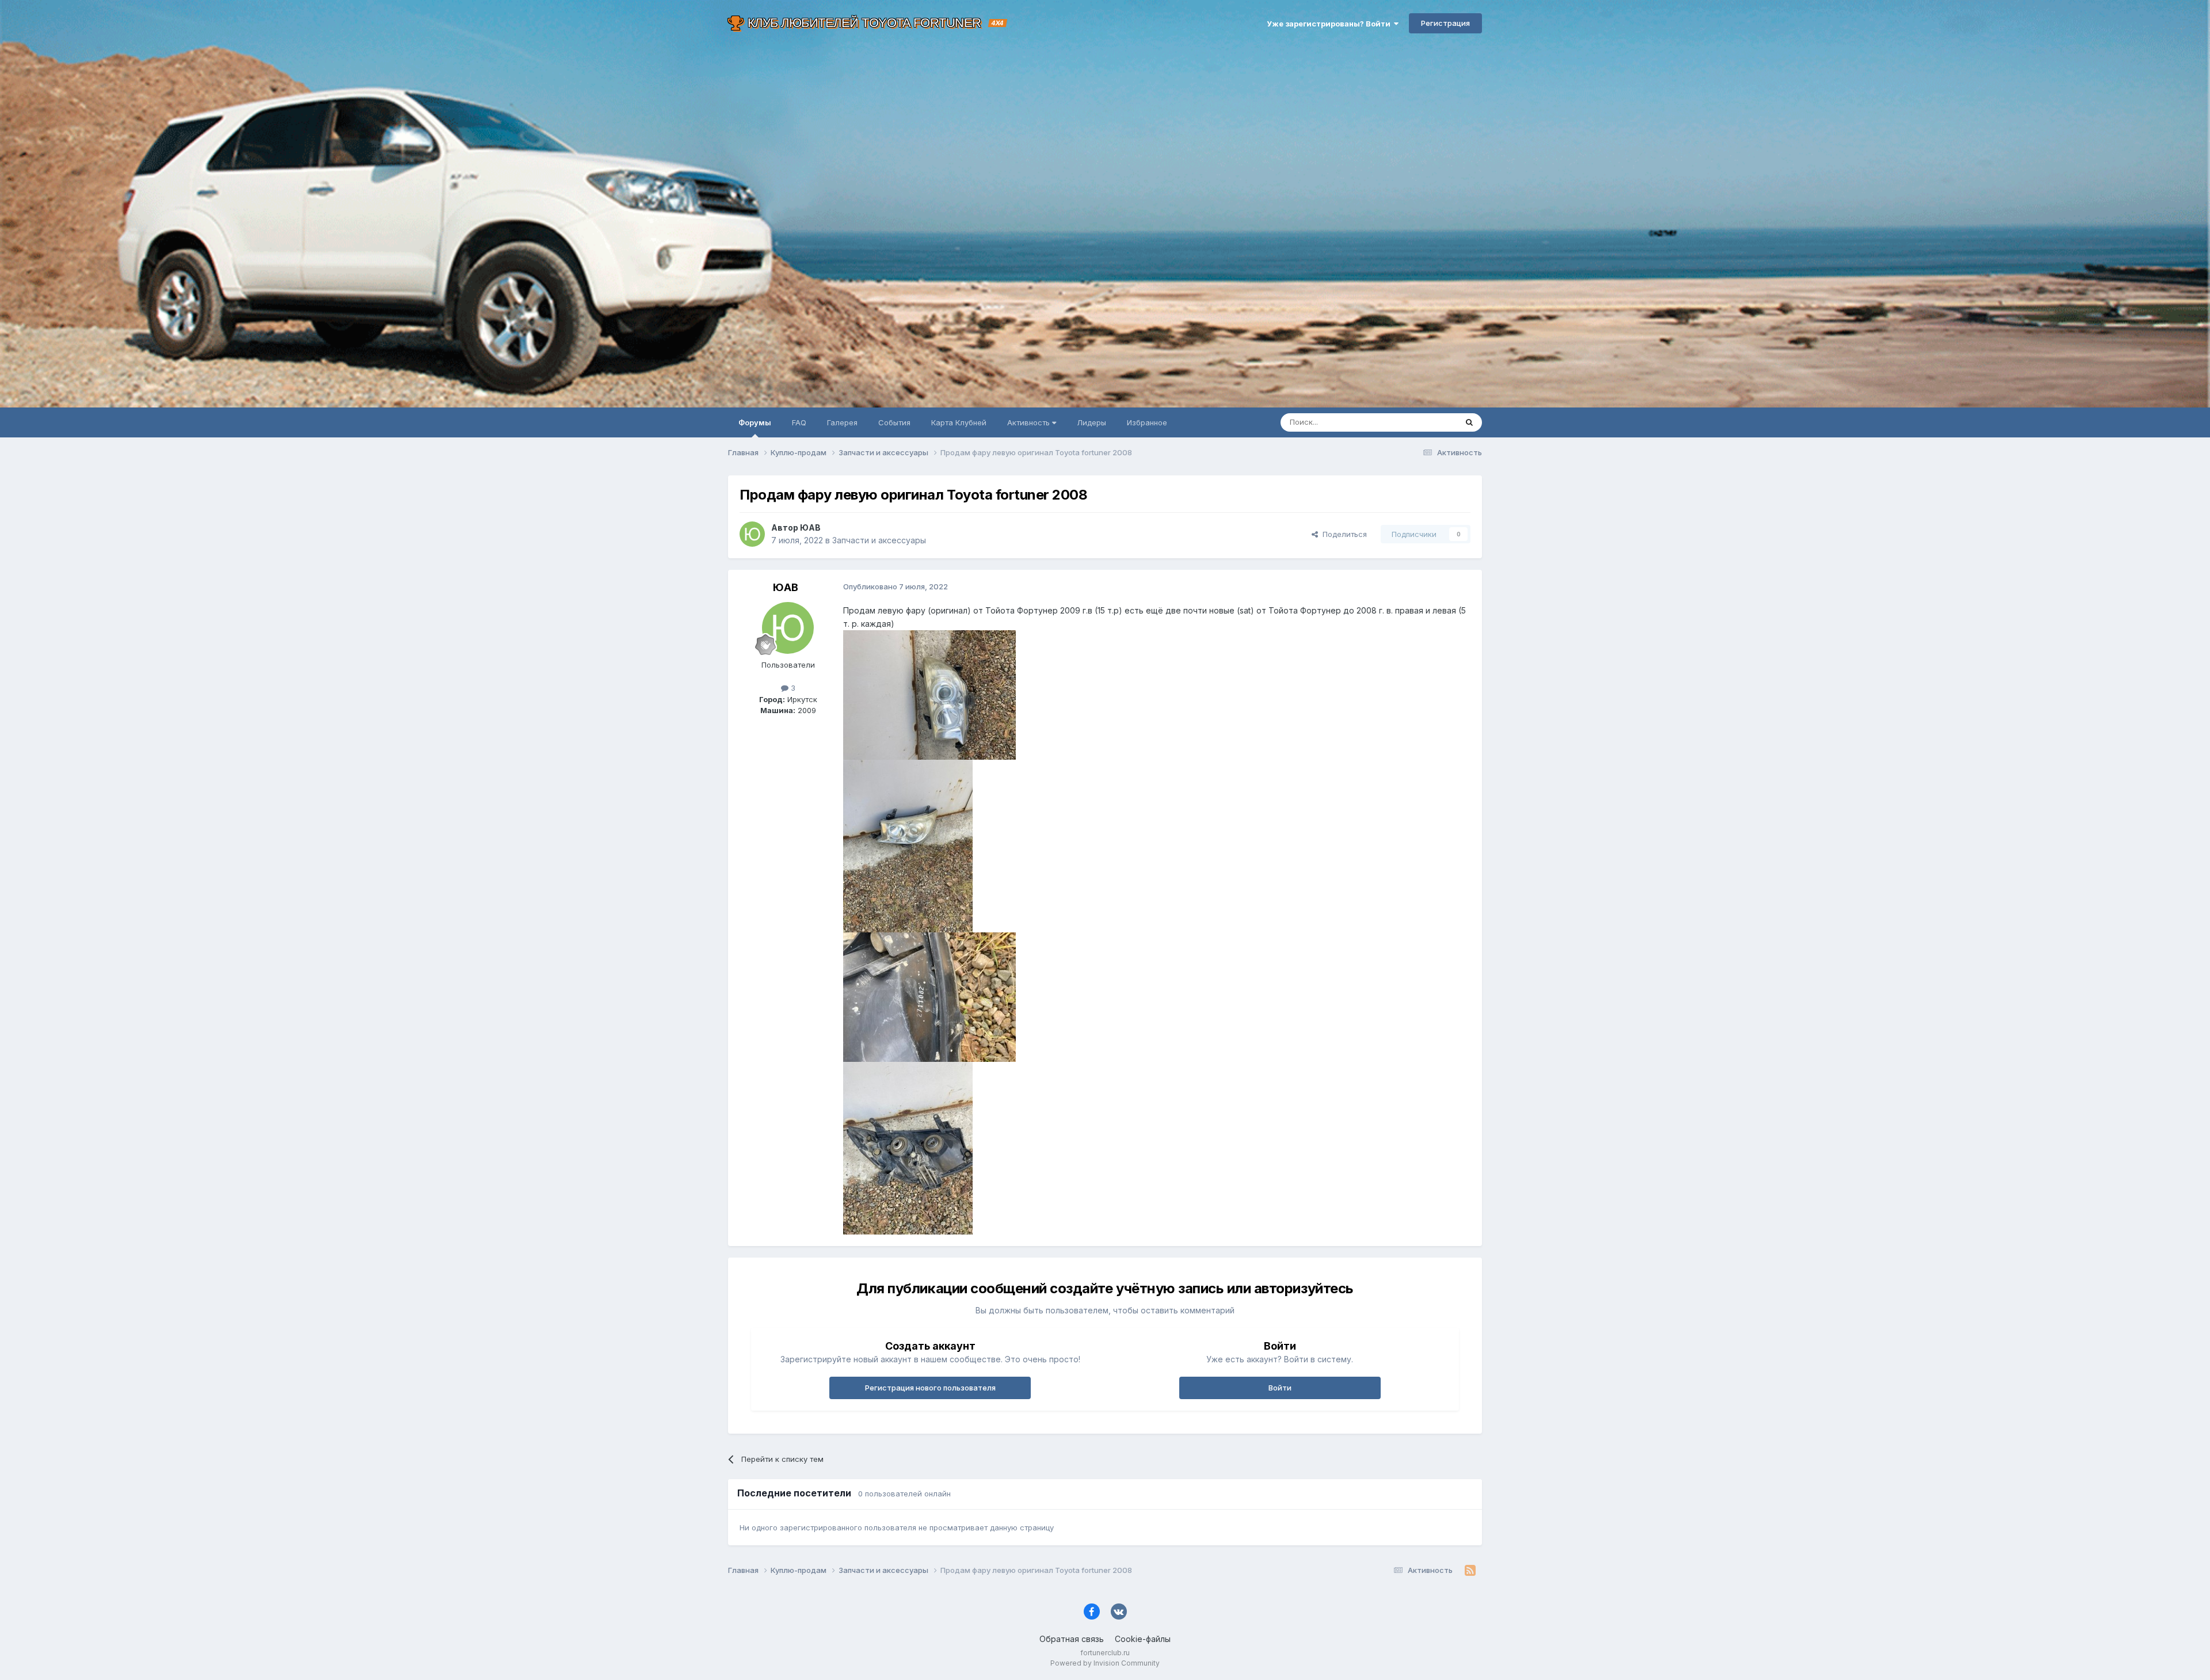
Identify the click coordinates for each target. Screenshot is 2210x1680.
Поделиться (1342, 534)
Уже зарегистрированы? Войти (1330, 24)
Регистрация (1445, 23)
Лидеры (1091, 422)
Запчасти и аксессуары (879, 540)
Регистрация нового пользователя (930, 1388)
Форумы (755, 422)
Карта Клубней (959, 422)
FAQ (799, 422)
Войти (1280, 1388)
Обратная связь (1072, 1639)
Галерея (842, 422)
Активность (1030, 422)
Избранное (1147, 422)
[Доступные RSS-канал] (1470, 1571)
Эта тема (1426, 422)
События (894, 422)
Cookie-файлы (1143, 1639)
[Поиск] (1469, 422)
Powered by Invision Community (1105, 1663)
